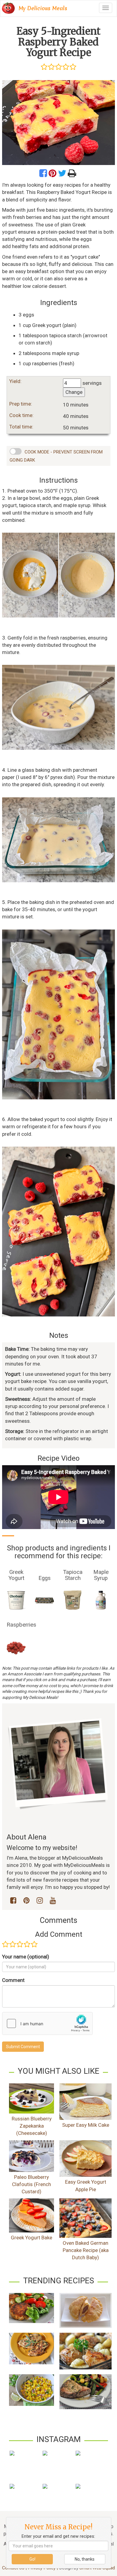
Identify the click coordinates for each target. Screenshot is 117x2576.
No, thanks (85, 2559)
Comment (13, 1980)
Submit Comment (23, 2047)
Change (74, 392)
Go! (32, 2559)
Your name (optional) (26, 1957)
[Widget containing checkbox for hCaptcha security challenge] (47, 2023)
